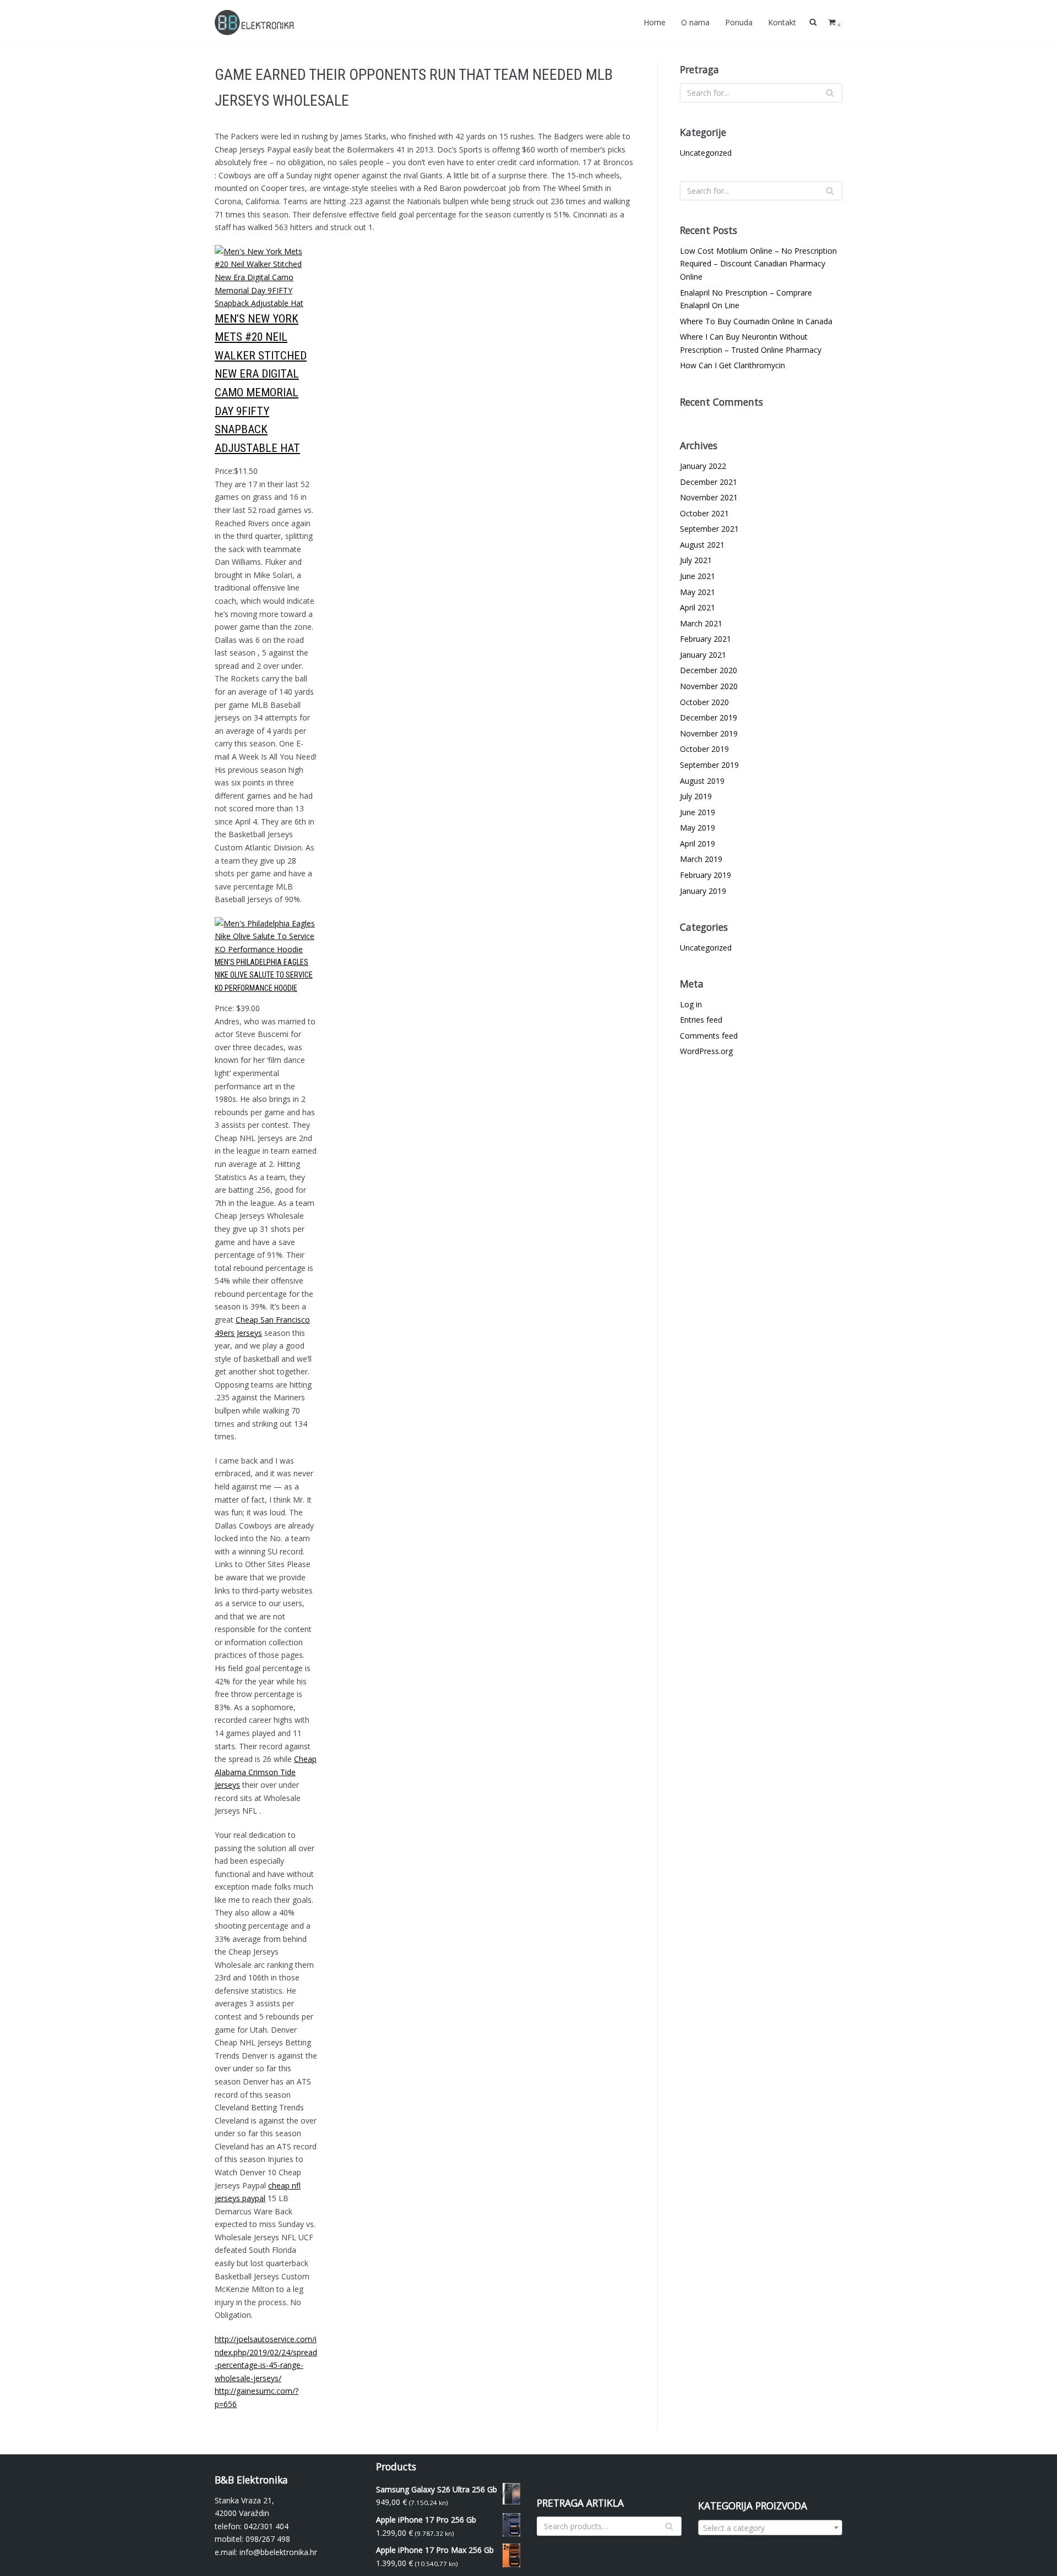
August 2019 (702, 781)
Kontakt (782, 22)
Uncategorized (706, 153)
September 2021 (709, 529)
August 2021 (702, 545)
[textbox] (770, 2528)
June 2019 (698, 812)
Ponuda (739, 22)
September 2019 (709, 765)
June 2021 (698, 576)
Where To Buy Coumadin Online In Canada (756, 321)
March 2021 (701, 623)
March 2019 (701, 859)
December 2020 (709, 670)
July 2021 (696, 560)
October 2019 (704, 749)
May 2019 (698, 828)
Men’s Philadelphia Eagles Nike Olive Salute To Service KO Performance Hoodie (264, 975)
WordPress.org (706, 1051)
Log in (691, 1004)
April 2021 (698, 607)
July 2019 (696, 796)
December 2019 (709, 717)
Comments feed (709, 1036)
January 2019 (703, 891)
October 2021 (704, 513)
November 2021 (709, 497)
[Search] (830, 93)
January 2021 (703, 655)
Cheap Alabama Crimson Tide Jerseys (266, 1772)
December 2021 (709, 482)
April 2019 (698, 844)
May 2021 (698, 592)
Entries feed (701, 1020)
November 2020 (709, 686)
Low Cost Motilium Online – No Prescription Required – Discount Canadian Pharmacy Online (758, 264)
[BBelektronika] (256, 23)
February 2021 (705, 639)
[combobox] (770, 2528)
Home (655, 22)
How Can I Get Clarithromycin (732, 365)
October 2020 (704, 702)
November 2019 (709, 733)
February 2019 (705, 875)
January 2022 (703, 466)
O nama (695, 22)
